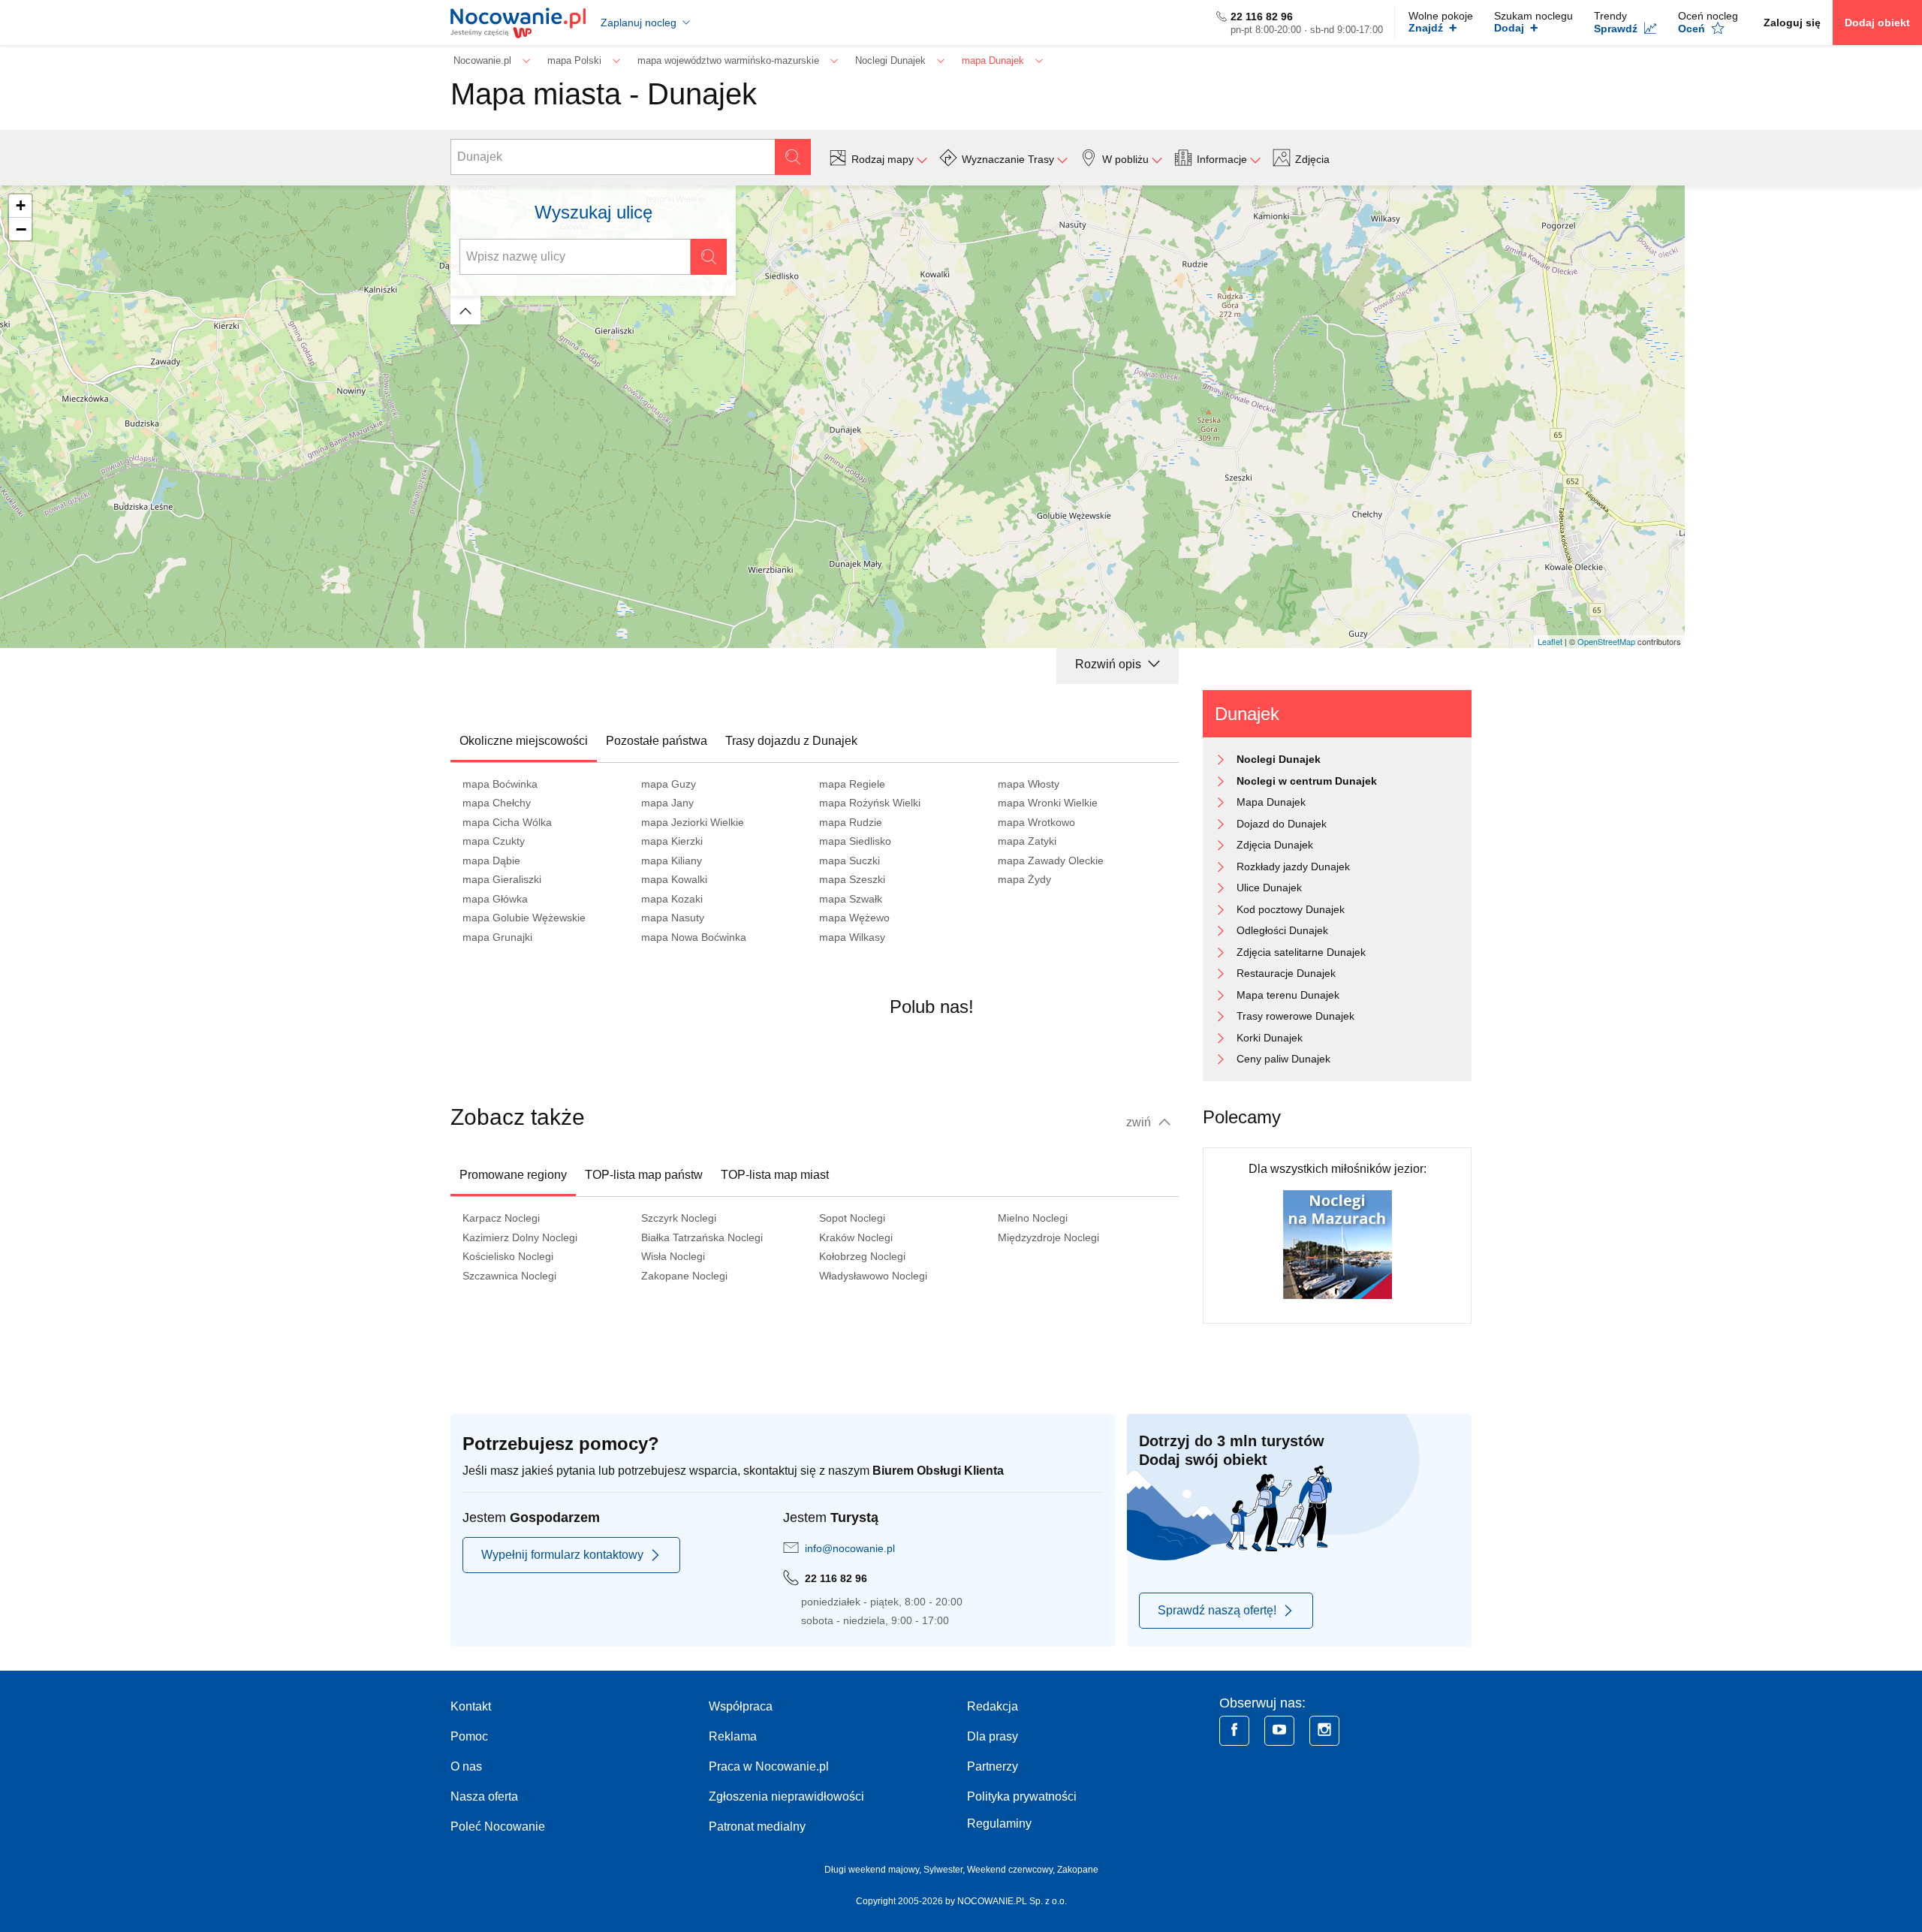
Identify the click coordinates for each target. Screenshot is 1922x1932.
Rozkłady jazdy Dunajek (1293, 867)
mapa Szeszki (852, 879)
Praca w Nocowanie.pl (769, 1766)
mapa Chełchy (497, 803)
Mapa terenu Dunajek (1288, 995)
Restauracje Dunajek (1286, 973)
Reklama (733, 1736)
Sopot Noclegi (852, 1218)
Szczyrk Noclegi (679, 1218)
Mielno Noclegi (1033, 1218)
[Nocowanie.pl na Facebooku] (1234, 1731)
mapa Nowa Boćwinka (694, 937)
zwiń (1140, 1122)
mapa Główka (495, 899)
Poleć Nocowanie (498, 1827)
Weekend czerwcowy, (1012, 1870)
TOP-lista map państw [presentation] (644, 1175)
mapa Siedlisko (855, 841)
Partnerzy (993, 1766)
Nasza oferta (484, 1796)
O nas (466, 1766)
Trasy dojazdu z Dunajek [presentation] (791, 741)
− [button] (21, 229)
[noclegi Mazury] (1338, 1244)
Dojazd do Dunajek (1282, 824)
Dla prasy (993, 1736)
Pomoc (469, 1736)
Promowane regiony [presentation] (513, 1175)
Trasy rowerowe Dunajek (1295, 1016)
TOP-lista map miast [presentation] (775, 1175)
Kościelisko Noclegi (508, 1256)
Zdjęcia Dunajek (1275, 845)
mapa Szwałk (851, 899)
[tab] (524, 741)
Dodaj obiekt (1877, 23)
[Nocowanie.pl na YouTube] (1279, 1731)
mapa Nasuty (673, 918)
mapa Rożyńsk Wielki (870, 803)
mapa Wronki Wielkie (1048, 803)
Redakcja (993, 1706)
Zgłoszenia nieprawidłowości (786, 1796)
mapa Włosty (1029, 784)
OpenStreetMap (1606, 641)
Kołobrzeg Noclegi (862, 1256)
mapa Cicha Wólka (507, 822)
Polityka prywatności (1022, 1796)
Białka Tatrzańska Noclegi (702, 1237)
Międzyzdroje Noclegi (1048, 1237)
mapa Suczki (850, 861)
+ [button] (21, 205)
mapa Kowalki (674, 879)
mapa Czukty (494, 841)
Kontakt (471, 1706)
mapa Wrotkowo (1036, 822)
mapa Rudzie (851, 822)
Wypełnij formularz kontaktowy (562, 1555)
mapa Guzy (669, 784)
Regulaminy (999, 1823)
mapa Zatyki (1027, 841)
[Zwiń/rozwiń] (465, 310)
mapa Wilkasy (852, 937)
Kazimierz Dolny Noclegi (520, 1237)
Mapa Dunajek (1271, 802)
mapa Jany (667, 803)
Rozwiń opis (1110, 664)
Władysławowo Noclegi (873, 1276)
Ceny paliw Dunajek (1283, 1059)
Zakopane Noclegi (684, 1276)
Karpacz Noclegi (501, 1218)
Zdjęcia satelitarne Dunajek (1301, 952)
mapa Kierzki (672, 841)
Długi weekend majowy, (874, 1870)
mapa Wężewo (854, 918)
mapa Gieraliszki (502, 879)
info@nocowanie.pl (850, 1548)
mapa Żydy (1024, 879)
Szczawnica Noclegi (509, 1276)
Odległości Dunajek (1282, 930)
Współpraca (741, 1706)
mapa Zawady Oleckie (1051, 861)
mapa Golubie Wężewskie (524, 918)
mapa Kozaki (672, 899)
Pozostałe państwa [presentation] (657, 741)
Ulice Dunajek (1269, 888)
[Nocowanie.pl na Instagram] (1324, 1731)
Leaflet (1550, 641)
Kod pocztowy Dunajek (1291, 909)
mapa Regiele (852, 784)
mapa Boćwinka (500, 784)
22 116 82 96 (1262, 17)
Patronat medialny (757, 1827)
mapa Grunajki (497, 937)
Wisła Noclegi (673, 1256)
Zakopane (1078, 1870)
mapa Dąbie (491, 861)
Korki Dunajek (1270, 1038)
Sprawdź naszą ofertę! (1217, 1610)
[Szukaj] (793, 157)
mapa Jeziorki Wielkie (693, 822)
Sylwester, (945, 1870)
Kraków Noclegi (856, 1237)
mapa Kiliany (672, 861)
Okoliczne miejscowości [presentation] (524, 741)
